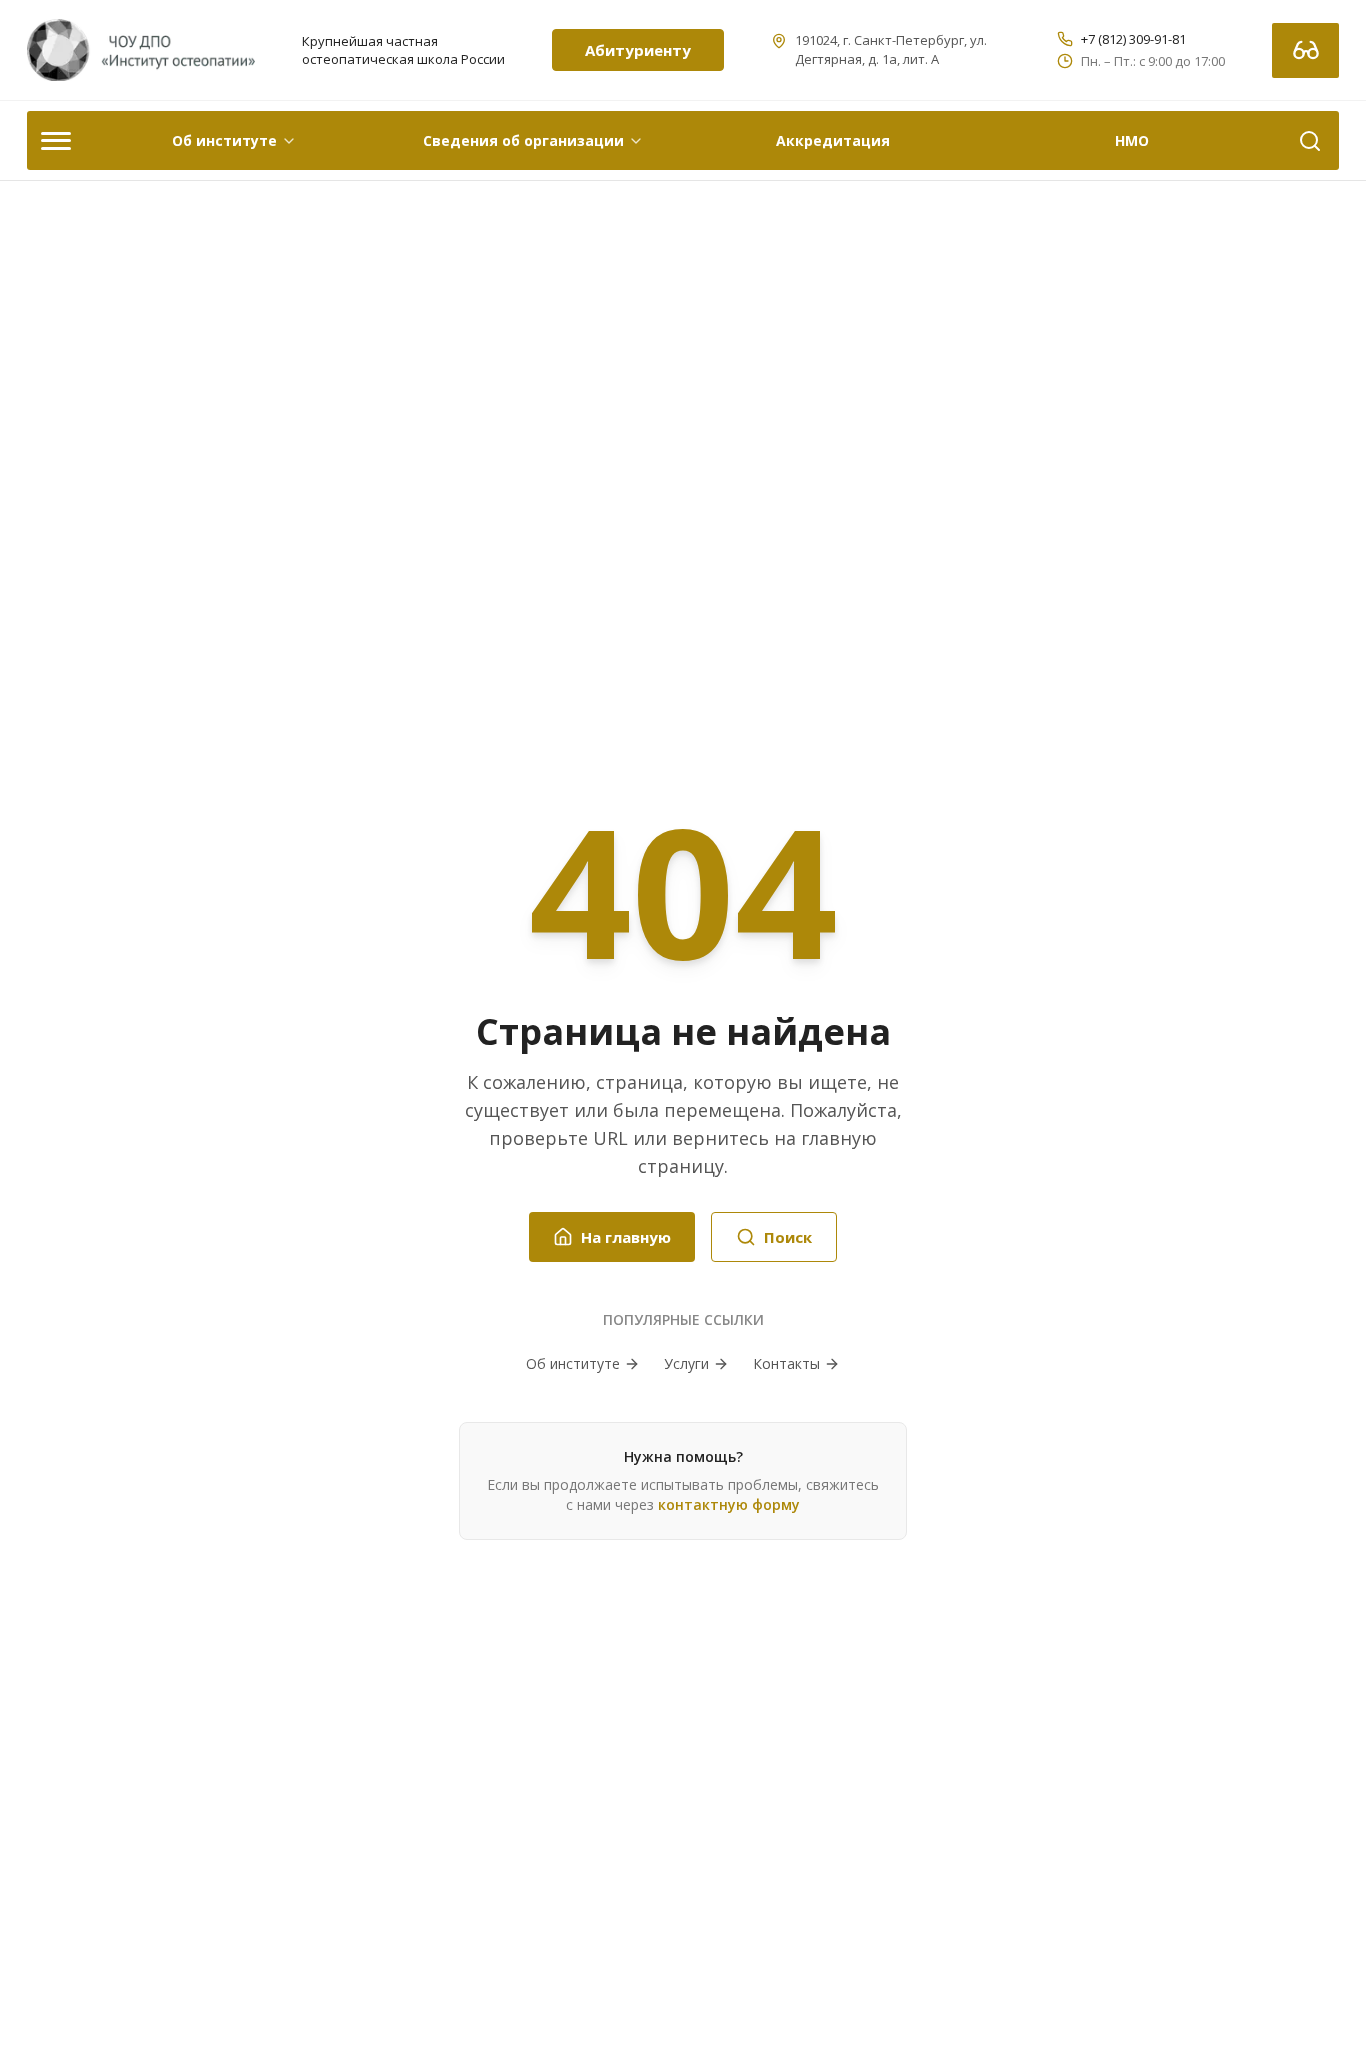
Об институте (224, 140)
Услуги (686, 1363)
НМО (1132, 140)
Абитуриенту (638, 50)
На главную (626, 1237)
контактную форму (729, 1504)
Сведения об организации (523, 140)
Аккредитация (833, 140)
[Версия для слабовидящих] (1305, 50)
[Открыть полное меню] (56, 140)
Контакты (786, 1363)
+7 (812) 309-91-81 (1133, 39)
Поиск (788, 1237)
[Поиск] (1310, 140)
